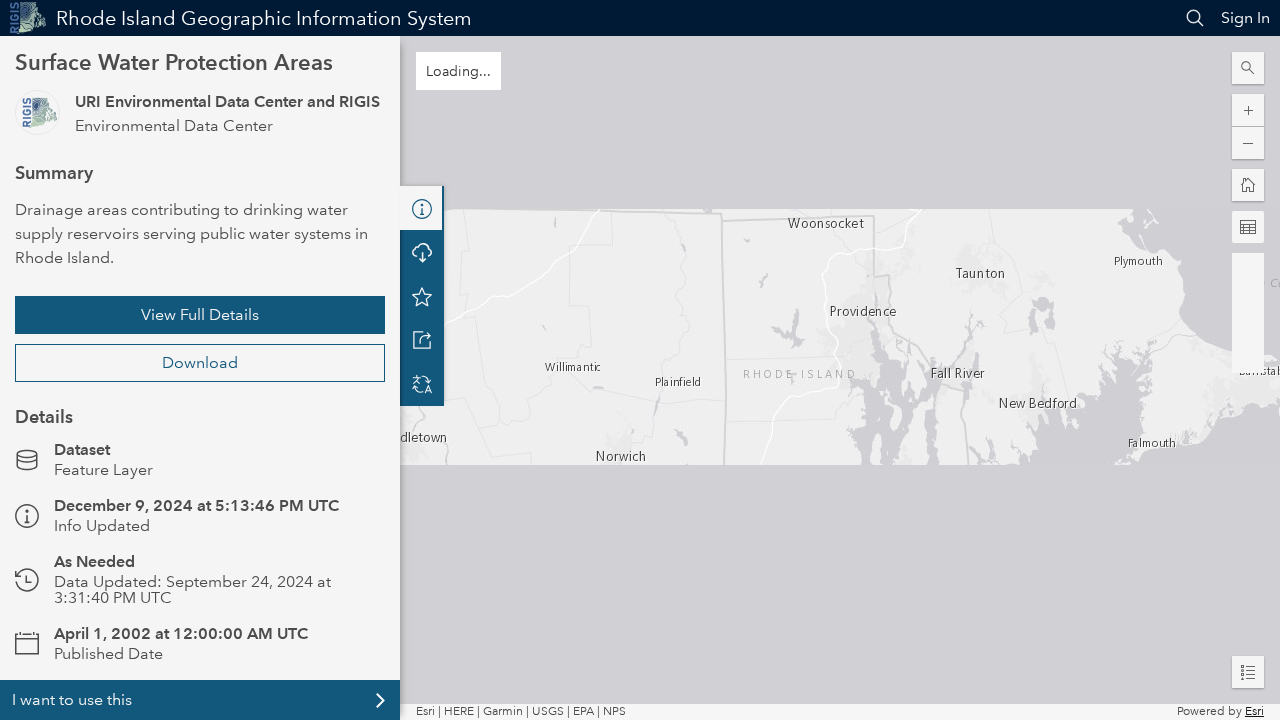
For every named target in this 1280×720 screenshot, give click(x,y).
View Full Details (200, 314)
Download (200, 362)
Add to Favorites (422, 296)
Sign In (1245, 17)
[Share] (422, 340)
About (422, 208)
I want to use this (72, 699)
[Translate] (422, 384)
